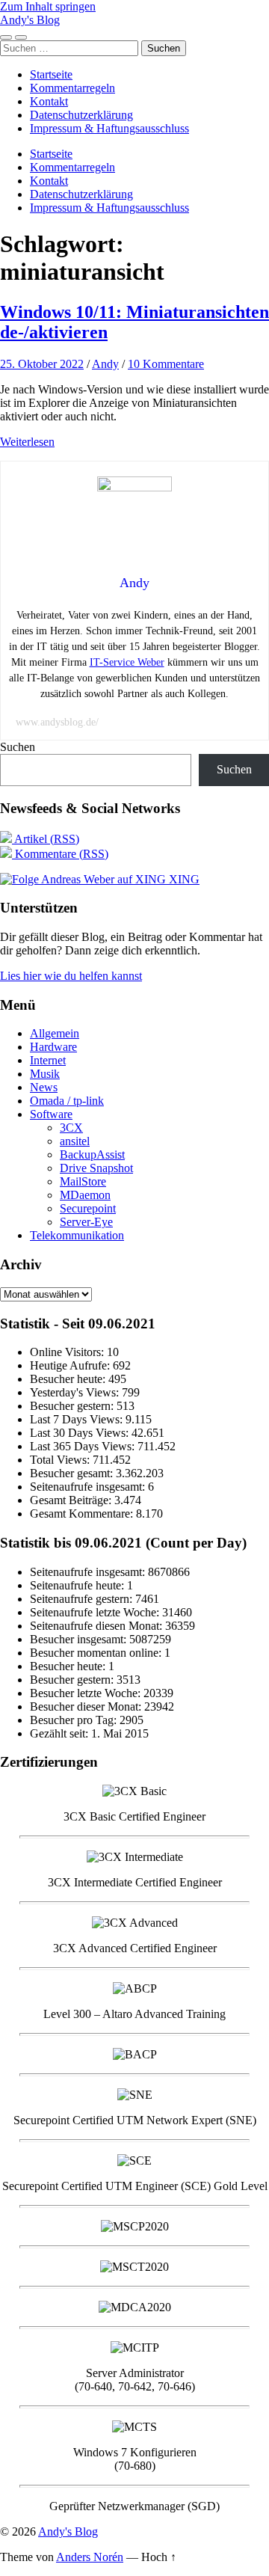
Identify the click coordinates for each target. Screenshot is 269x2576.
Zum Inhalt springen (48, 6)
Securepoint (88, 1208)
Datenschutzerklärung (81, 115)
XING (183, 879)
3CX (71, 1128)
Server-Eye (86, 1222)
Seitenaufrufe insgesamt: (89, 1487)
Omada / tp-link (67, 1101)
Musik (45, 1074)
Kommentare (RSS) (60, 854)
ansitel (75, 1141)
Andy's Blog (30, 20)
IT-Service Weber (127, 662)
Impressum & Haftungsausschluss (109, 128)
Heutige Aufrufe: (71, 1365)
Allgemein (55, 1033)
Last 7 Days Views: (78, 1419)
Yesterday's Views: (76, 1392)
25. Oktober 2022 (42, 364)
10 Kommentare (166, 364)
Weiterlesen (27, 442)
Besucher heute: (69, 1379)
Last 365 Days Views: (84, 1446)
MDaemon (85, 1195)
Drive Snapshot (96, 1168)
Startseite (51, 74)
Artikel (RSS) (46, 839)
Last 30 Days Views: (81, 1433)
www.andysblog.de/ (57, 722)
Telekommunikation (77, 1235)
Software (51, 1114)
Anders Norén (90, 2557)
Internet (48, 1060)
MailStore (83, 1181)
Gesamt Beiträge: (72, 1500)
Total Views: (61, 1460)
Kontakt (49, 101)
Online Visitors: (68, 1352)
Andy (105, 364)
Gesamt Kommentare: (83, 1514)
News (44, 1087)
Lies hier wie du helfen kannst (71, 976)
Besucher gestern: (73, 1406)
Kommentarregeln (72, 88)
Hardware (53, 1047)
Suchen (18, 747)
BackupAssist (92, 1154)
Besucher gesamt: (73, 1473)
